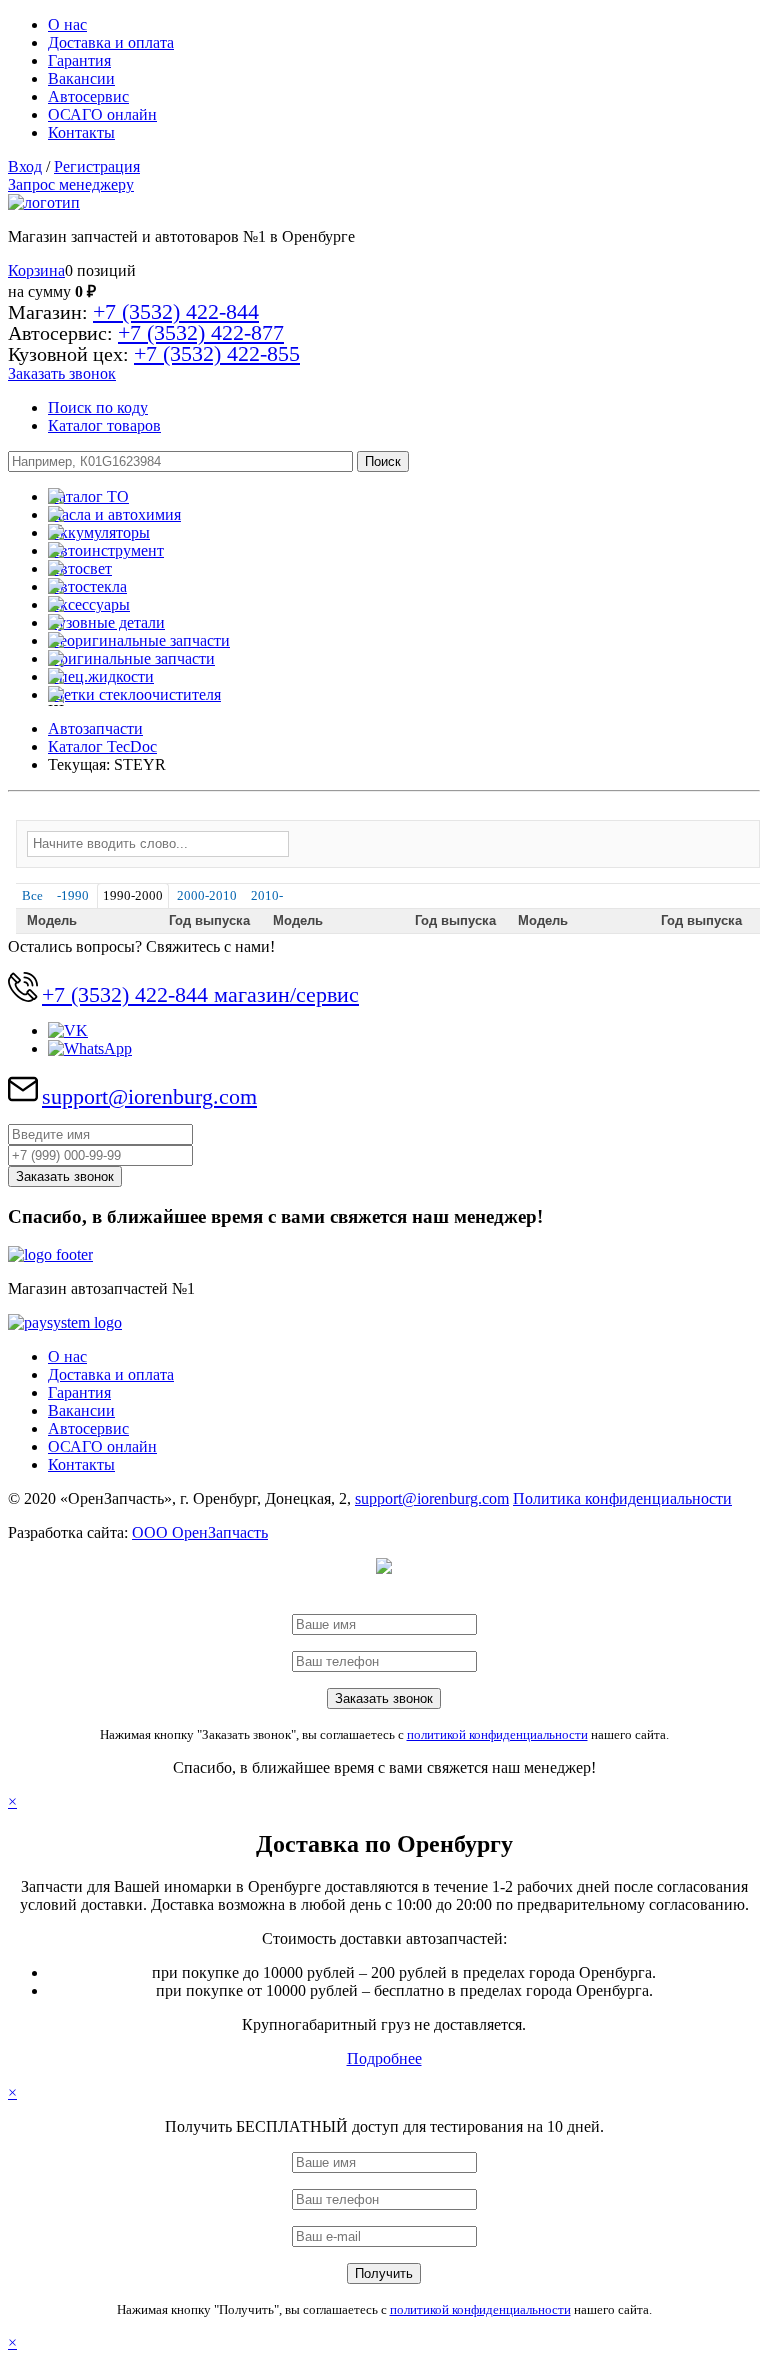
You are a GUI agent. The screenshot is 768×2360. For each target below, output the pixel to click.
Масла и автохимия (114, 514)
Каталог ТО (88, 496)
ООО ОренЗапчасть (200, 1532)
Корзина (36, 270)
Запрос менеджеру (71, 184)
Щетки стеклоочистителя (134, 694)
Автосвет (80, 568)
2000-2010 (207, 895)
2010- (267, 895)
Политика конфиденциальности (622, 1498)
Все (32, 895)
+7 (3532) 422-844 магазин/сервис (200, 994)
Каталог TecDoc (102, 746)
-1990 (73, 895)
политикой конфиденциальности (497, 1734)
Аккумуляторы (99, 532)
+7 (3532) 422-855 (217, 353)
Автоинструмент (106, 550)
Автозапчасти (95, 728)
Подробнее (384, 2058)
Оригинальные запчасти (131, 658)
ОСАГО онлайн (102, 114)
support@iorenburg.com (149, 1096)
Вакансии (81, 78)
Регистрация (97, 166)
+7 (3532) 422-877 (201, 332)
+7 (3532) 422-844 (176, 311)
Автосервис (88, 96)
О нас (67, 24)
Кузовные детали (106, 622)
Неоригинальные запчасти (139, 640)
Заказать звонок (62, 373)
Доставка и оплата (111, 42)
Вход (25, 166)
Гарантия (79, 60)
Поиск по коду (98, 407)
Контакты (81, 132)
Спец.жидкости (101, 676)
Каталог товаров (104, 425)
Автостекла (87, 586)
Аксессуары (89, 604)
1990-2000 (133, 895)
